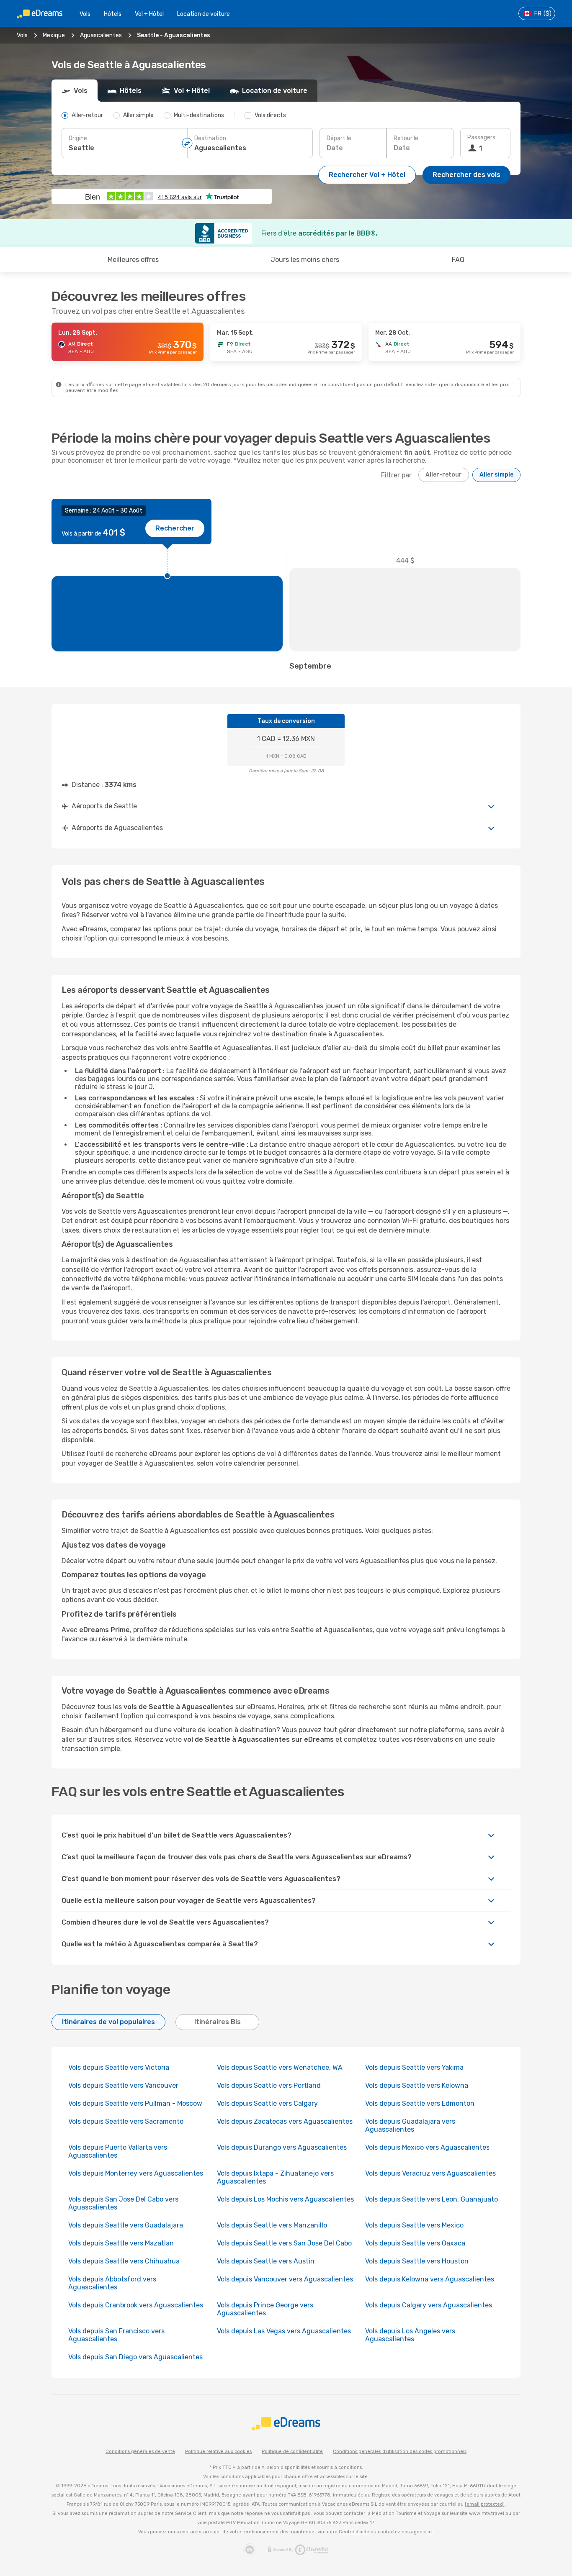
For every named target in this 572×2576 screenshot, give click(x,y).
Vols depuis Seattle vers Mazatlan (121, 2243)
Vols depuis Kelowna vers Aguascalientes (430, 2279)
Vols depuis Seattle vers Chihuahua (124, 2261)
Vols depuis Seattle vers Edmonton (420, 2103)
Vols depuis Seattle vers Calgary (267, 2103)
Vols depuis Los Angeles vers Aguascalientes (410, 2335)
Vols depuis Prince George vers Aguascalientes (265, 2309)
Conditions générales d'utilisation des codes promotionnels (400, 2452)
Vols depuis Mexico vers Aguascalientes (427, 2147)
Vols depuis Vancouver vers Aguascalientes (285, 2279)
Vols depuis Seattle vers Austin (266, 2261)
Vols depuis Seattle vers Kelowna (417, 2085)
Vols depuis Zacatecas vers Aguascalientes (285, 2121)
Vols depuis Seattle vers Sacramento (126, 2121)
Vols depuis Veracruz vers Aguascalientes (430, 2173)
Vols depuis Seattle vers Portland (269, 2085)
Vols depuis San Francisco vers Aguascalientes (116, 2335)
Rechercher (175, 528)
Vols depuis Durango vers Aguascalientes (282, 2147)
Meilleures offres (133, 260)
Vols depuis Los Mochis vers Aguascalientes (285, 2199)
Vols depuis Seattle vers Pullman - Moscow (135, 2103)
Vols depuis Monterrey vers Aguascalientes (136, 2173)
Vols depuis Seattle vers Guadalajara (126, 2225)
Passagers (481, 137)
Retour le (406, 138)
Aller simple (496, 475)
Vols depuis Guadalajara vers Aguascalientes (410, 2125)
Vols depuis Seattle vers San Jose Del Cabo (284, 2243)
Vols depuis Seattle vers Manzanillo (272, 2225)
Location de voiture (204, 14)
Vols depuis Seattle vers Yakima (414, 2067)
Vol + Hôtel (149, 14)
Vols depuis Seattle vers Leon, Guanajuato (432, 2199)
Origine (78, 138)
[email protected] (485, 2504)
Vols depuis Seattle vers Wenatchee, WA (280, 2067)
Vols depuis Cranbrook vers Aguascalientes (136, 2305)
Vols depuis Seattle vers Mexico (414, 2225)
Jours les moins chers (305, 260)
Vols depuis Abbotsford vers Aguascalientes (112, 2283)
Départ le (339, 138)
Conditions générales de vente (140, 2452)
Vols (85, 14)
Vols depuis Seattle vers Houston (417, 2261)
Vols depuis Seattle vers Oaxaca (415, 2243)
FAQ (458, 260)
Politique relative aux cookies (218, 2452)
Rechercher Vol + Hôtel (367, 175)
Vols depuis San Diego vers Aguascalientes (135, 2357)
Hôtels (113, 14)
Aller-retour (444, 475)
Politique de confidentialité (292, 2452)
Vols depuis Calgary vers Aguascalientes (429, 2305)
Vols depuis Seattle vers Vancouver (123, 2085)
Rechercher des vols (466, 175)
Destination (210, 138)
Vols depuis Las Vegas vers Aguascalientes (284, 2331)
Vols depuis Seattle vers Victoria (119, 2067)
